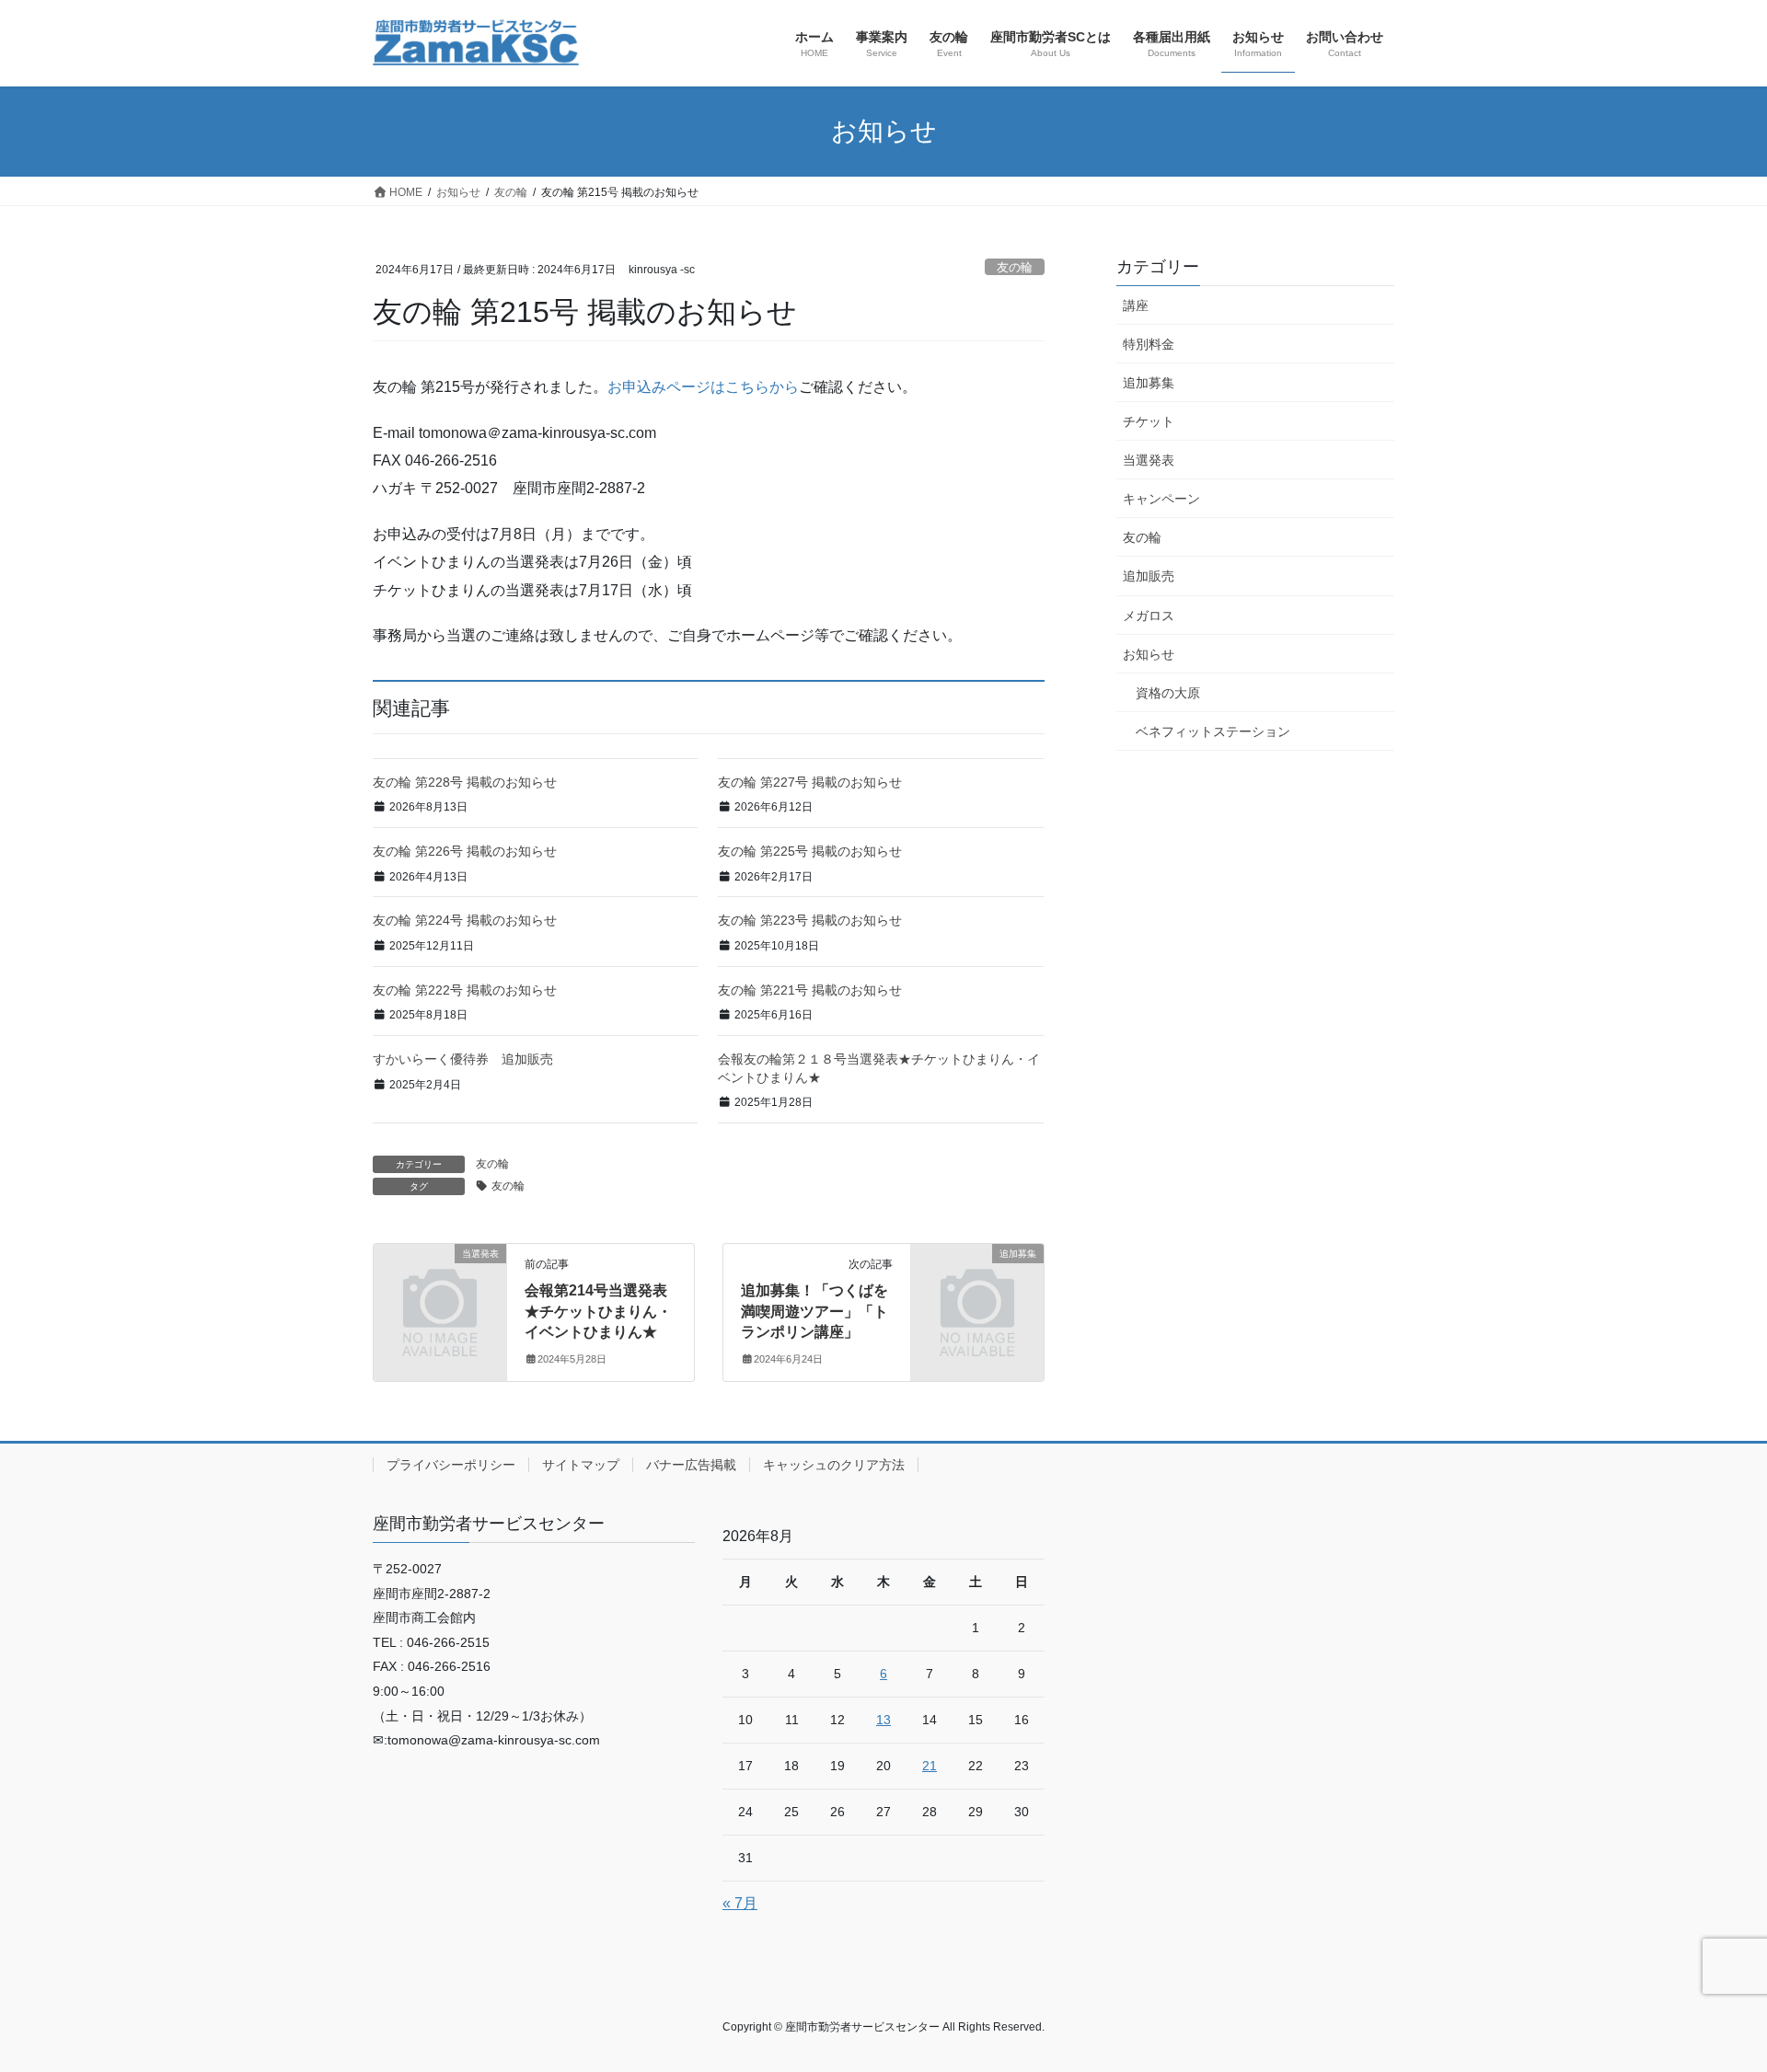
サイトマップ (581, 1465)
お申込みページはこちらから (703, 387)
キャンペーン (1161, 499)
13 (883, 1720)
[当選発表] (440, 1284)
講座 (1136, 305)
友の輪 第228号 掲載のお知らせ (465, 782)
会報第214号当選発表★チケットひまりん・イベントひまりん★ (598, 1311)
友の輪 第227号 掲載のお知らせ (810, 782)
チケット (1149, 421)
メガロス (1149, 616)
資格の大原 (1168, 693)
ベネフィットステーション (1213, 731)
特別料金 (1149, 344)
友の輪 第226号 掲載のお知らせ (465, 851)
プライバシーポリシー (451, 1465)
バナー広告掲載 (691, 1465)
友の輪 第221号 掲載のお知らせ (810, 990)
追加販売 (1149, 576)
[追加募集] (977, 1284)
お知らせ (1149, 654)
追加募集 (1149, 383)
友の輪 (1015, 267)
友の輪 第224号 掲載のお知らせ (465, 920)
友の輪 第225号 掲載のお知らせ (810, 851)
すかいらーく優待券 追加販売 (463, 1059)
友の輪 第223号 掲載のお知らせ (810, 920)
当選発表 (1149, 460)
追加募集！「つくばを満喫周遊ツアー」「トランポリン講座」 (814, 1311)
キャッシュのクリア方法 (834, 1465)
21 (930, 1766)
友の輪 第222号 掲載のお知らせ (465, 990)
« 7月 (740, 1903)
